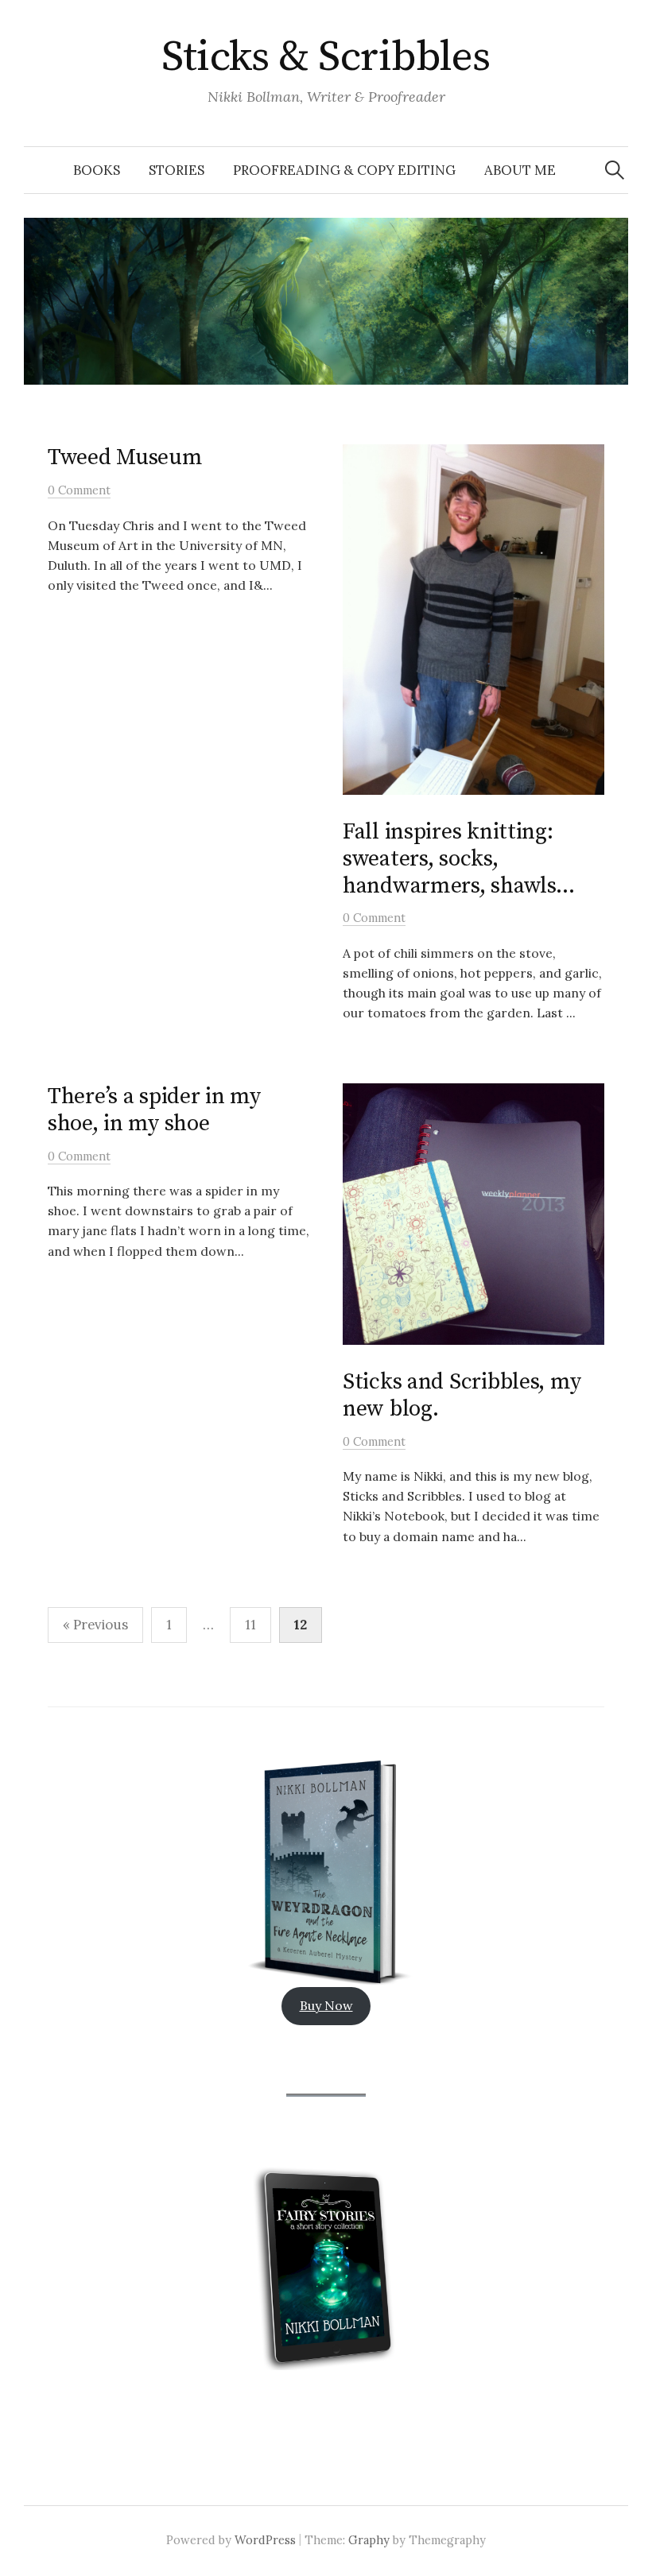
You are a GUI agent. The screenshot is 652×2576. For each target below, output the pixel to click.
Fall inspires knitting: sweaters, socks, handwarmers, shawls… (458, 858)
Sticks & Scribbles (326, 57)
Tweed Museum (125, 457)
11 (250, 1625)
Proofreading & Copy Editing (344, 170)
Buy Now (326, 2005)
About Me (520, 170)
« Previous (95, 1625)
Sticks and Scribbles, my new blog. (462, 1395)
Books (97, 170)
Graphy (369, 2540)
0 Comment (79, 490)
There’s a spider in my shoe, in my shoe (154, 1110)
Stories (177, 170)
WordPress (265, 2540)
